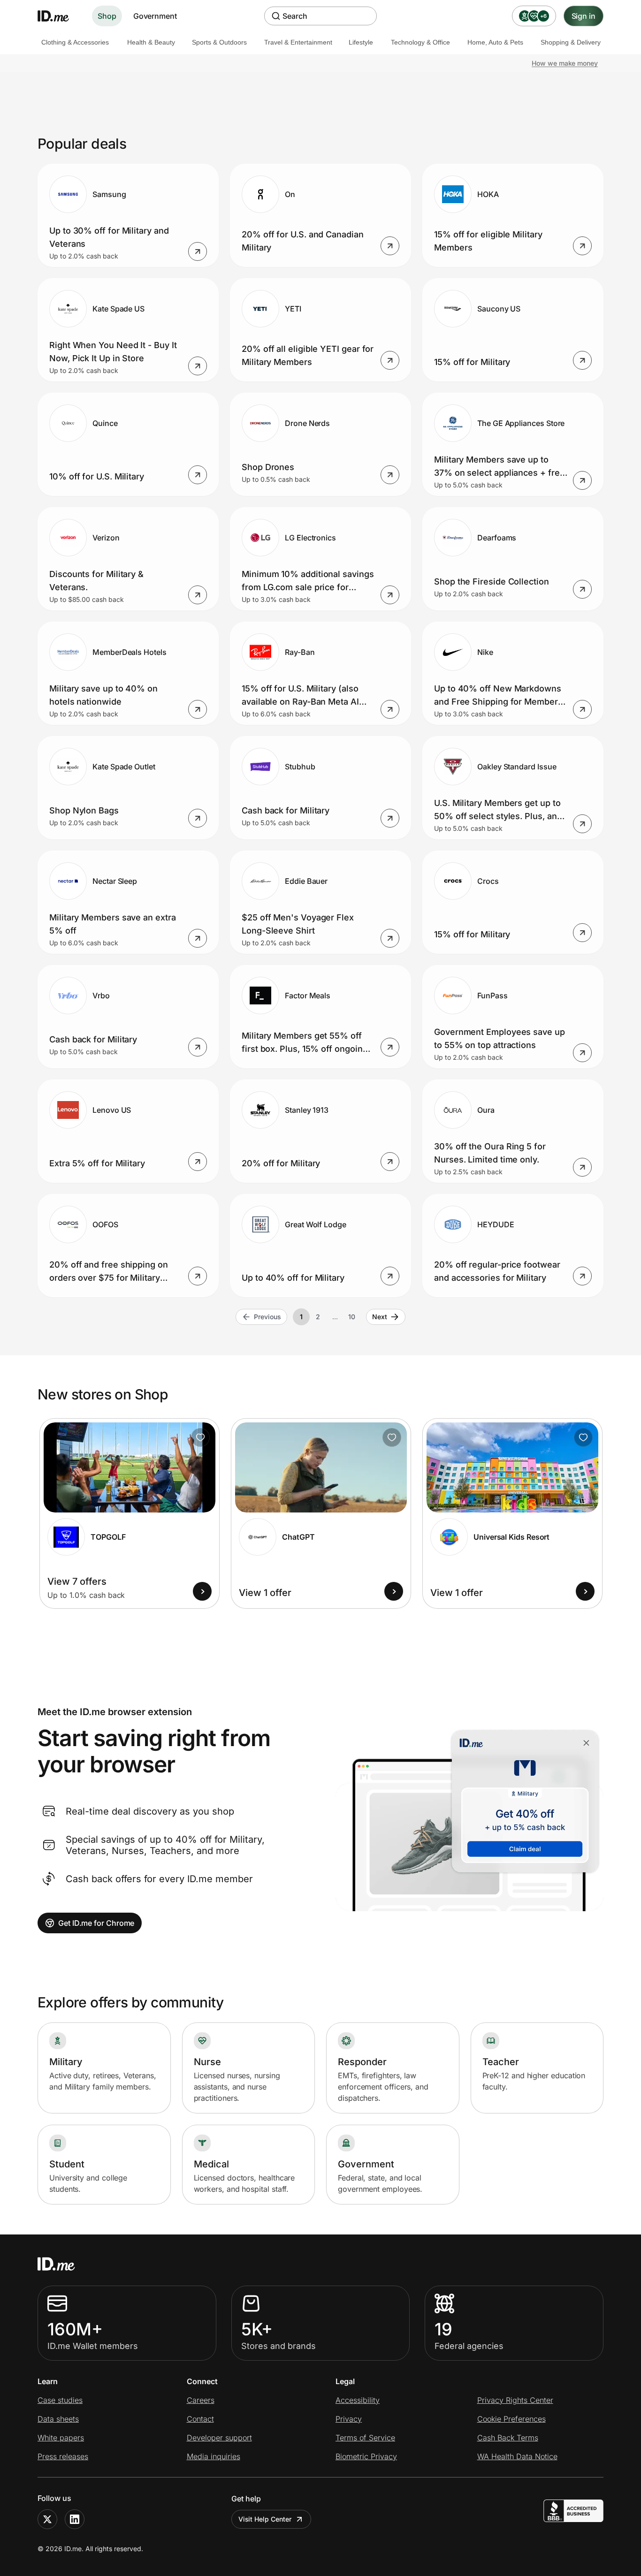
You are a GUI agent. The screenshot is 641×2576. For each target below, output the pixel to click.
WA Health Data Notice (517, 2456)
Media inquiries (214, 2456)
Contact (200, 2419)
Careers (201, 2400)
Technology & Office (420, 42)
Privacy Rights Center (515, 2400)
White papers (61, 2438)
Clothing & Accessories (75, 42)
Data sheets (58, 2419)
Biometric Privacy (366, 2456)
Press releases (63, 2456)
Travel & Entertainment (298, 42)
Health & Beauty (151, 42)
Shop (107, 16)
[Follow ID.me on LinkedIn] (75, 2519)
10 (352, 1317)
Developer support (219, 2438)
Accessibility (358, 2400)
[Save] (200, 1437)
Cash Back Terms (508, 2438)
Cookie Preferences (511, 2419)
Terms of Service (365, 2438)
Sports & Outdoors (219, 42)
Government (155, 16)
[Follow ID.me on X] (47, 2519)
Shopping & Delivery (571, 42)
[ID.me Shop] (59, 16)
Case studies (60, 2400)
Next (380, 1317)
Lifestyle (361, 42)
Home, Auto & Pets (495, 42)
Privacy (349, 2419)
